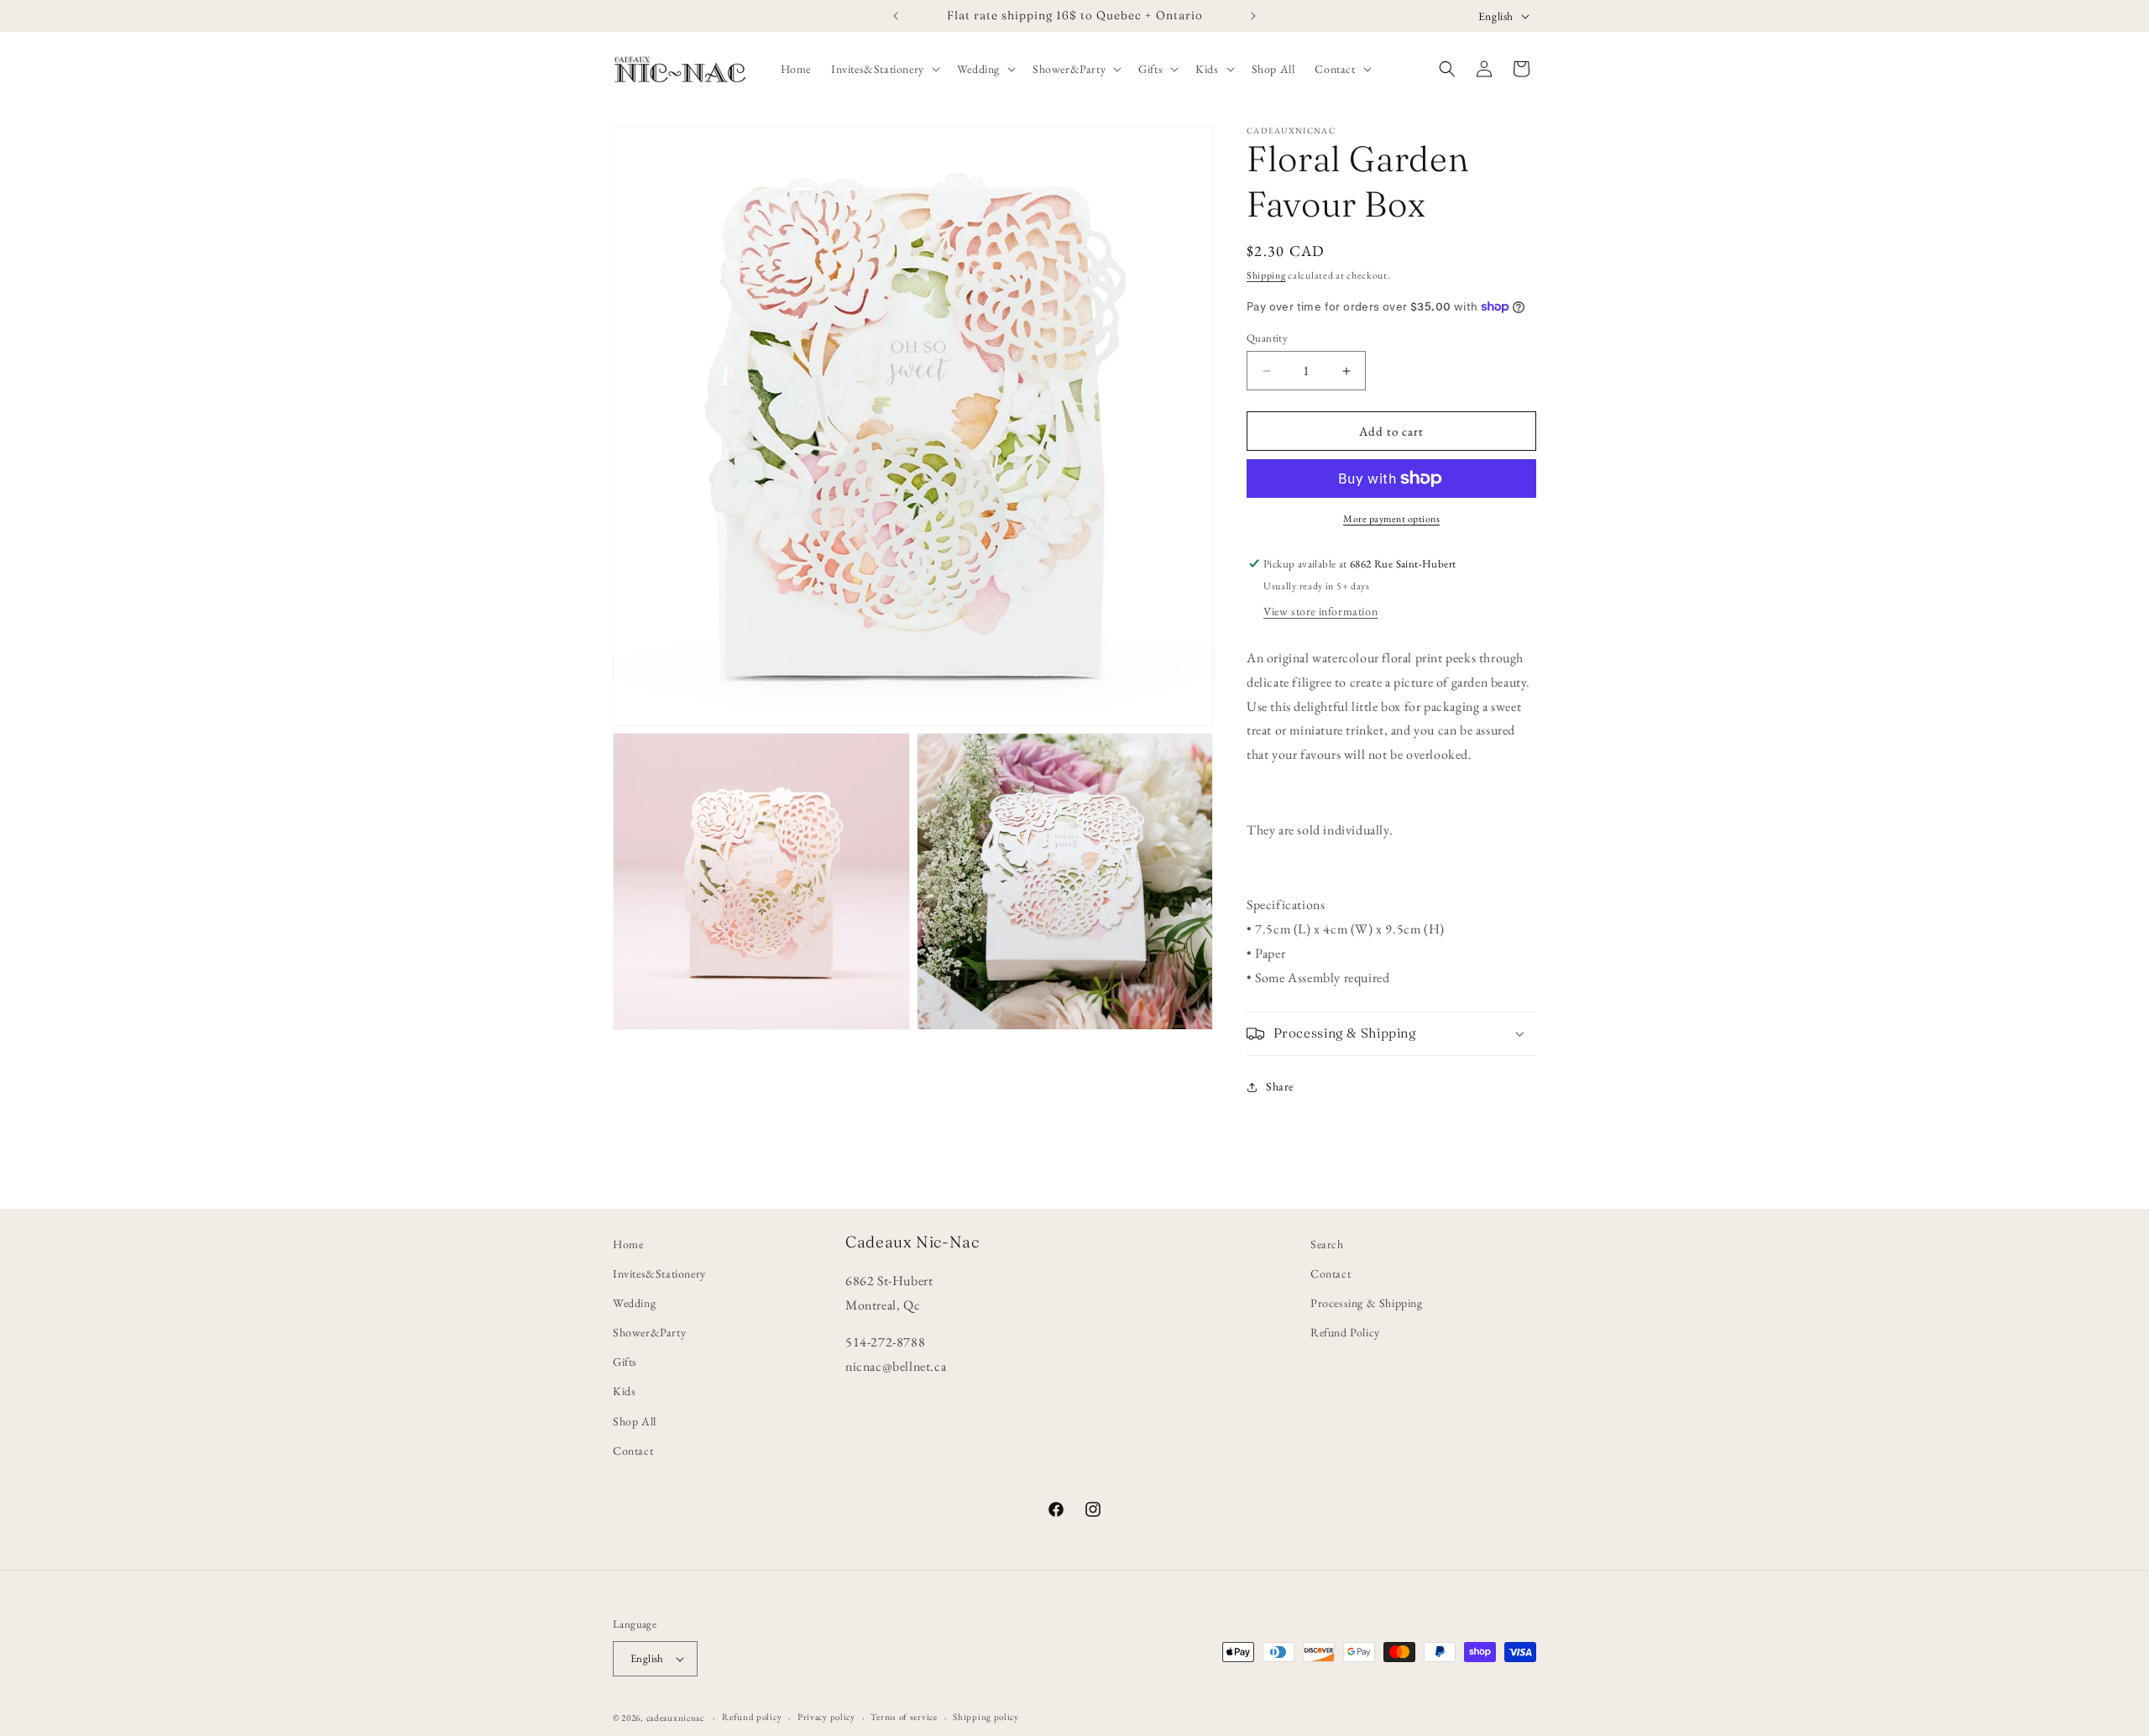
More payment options (1391, 519)
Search (1327, 1244)
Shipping (1266, 275)
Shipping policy (986, 1717)
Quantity (1267, 338)
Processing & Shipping (1367, 1303)
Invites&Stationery (659, 1273)
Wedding (634, 1303)
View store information (1320, 611)
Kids (624, 1392)
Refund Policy (1345, 1332)
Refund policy (752, 1717)
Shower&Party (649, 1332)
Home (628, 1244)
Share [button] (1280, 1086)
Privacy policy (826, 1717)
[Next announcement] (1253, 16)
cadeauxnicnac (675, 1718)
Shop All (635, 1421)
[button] (884, 69)
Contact (633, 1451)
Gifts (625, 1362)
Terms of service (904, 1717)
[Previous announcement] (896, 16)
